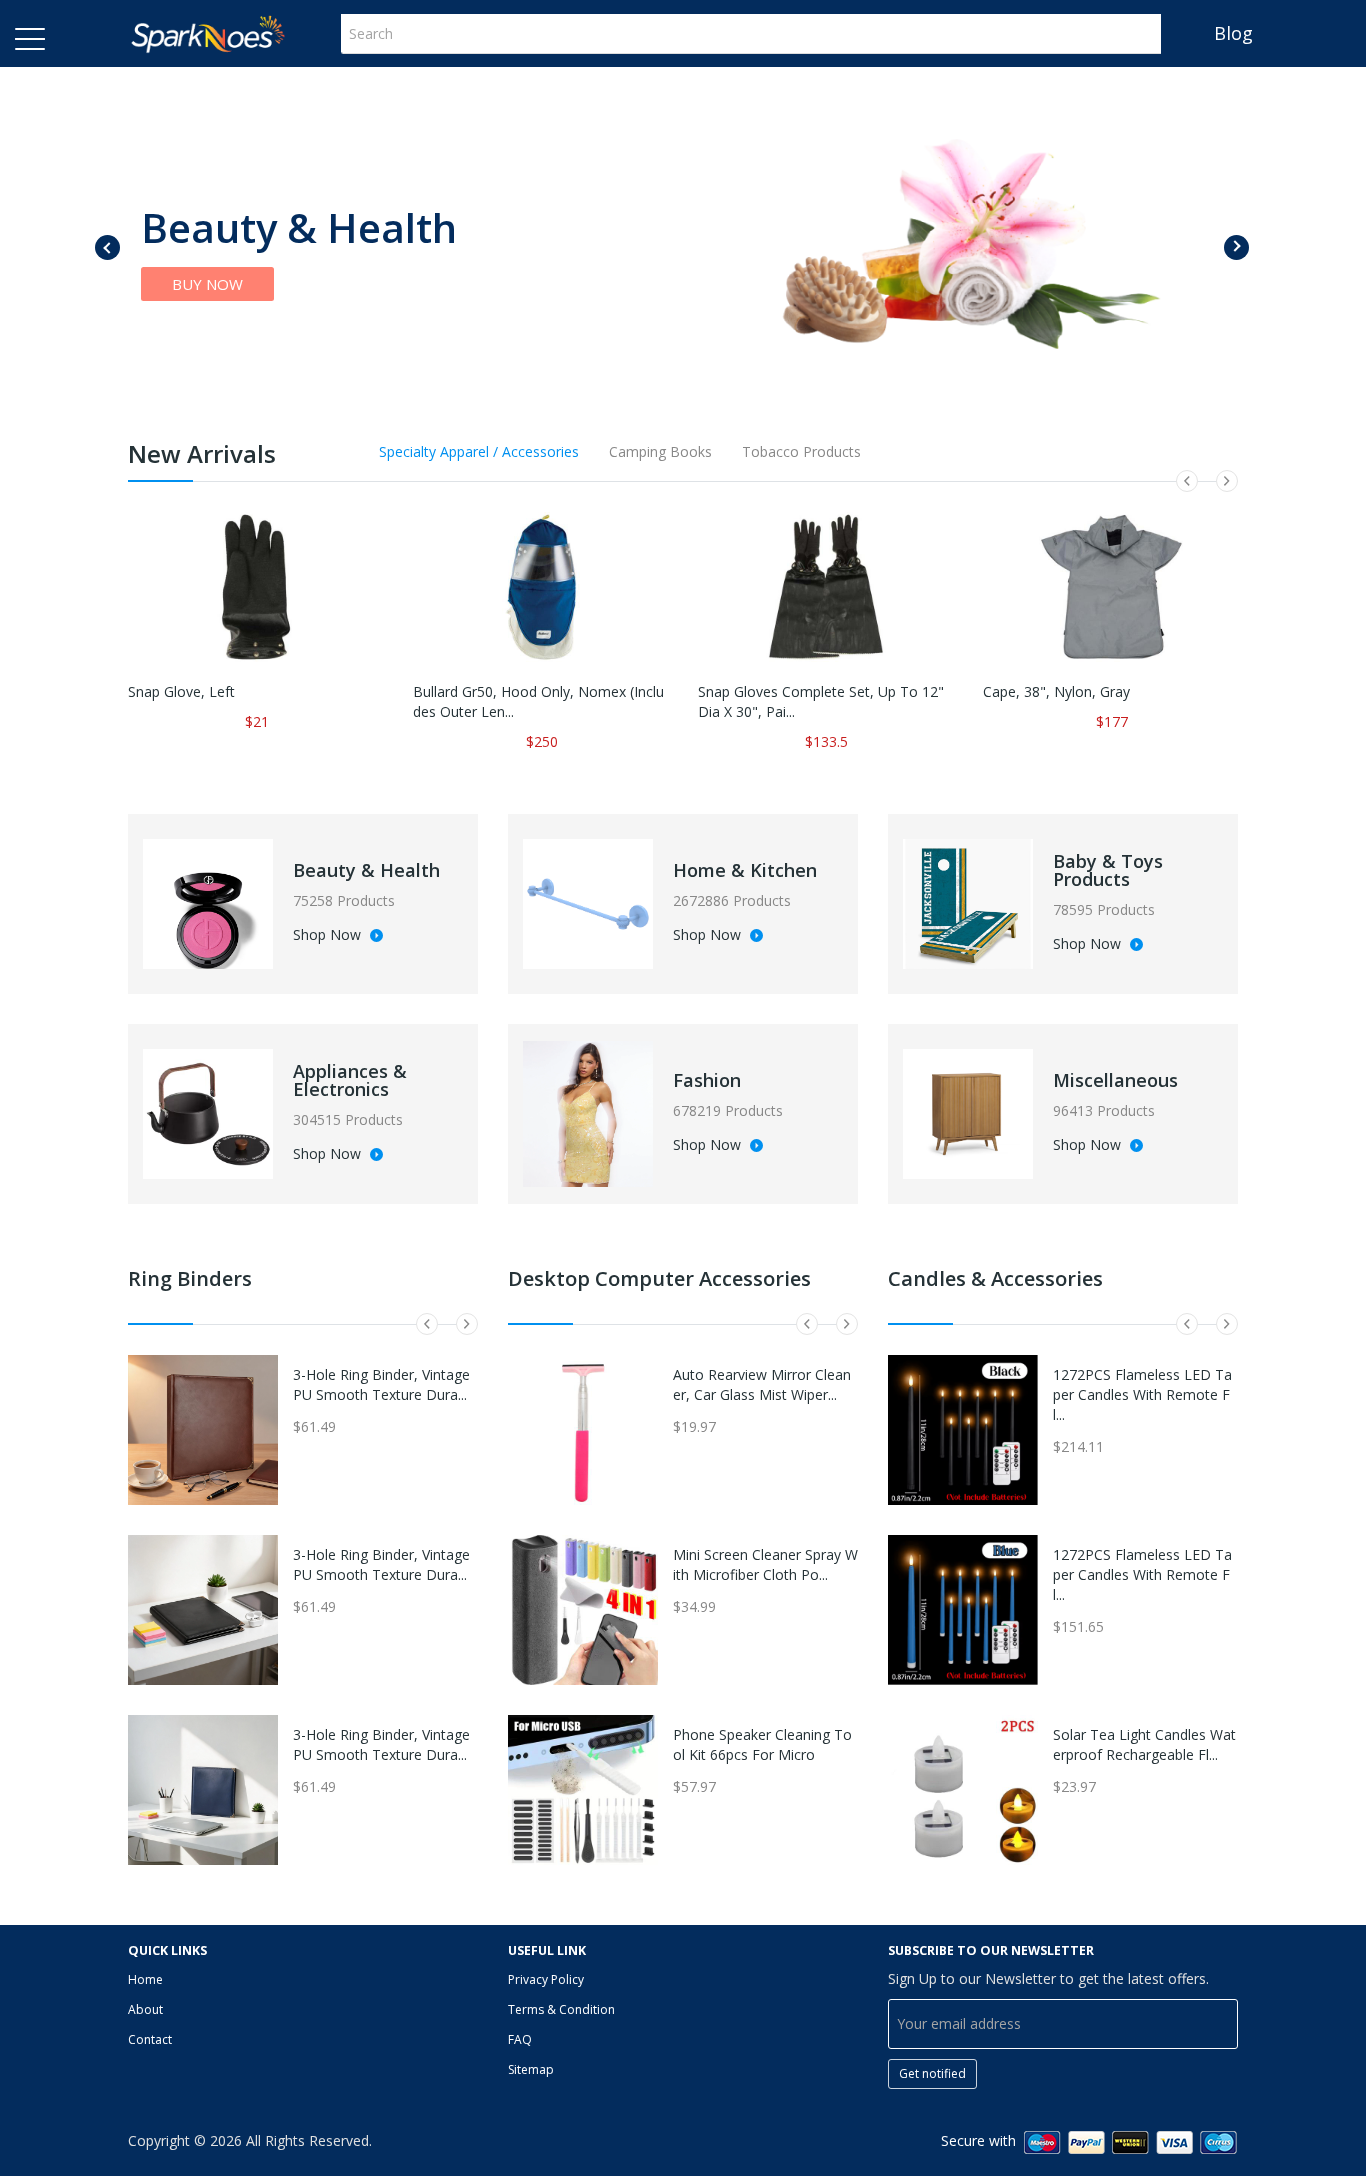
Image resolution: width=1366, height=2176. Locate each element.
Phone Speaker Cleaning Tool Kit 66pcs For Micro (762, 1744)
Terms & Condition (561, 2009)
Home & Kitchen (745, 870)
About (145, 2009)
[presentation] (107, 247)
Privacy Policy (546, 1979)
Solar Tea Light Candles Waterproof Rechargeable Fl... (1144, 1744)
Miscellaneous (1115, 1080)
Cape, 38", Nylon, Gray (1056, 691)
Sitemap (531, 2069)
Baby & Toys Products (1108, 870)
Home (145, 1979)
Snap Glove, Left (181, 691)
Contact (150, 2039)
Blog (1233, 33)
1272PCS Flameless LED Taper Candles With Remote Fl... (1142, 1394)
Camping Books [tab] (660, 451)
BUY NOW (207, 284)
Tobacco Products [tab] (801, 451)
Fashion (707, 1080)
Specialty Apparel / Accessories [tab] (479, 451)
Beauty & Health (366, 870)
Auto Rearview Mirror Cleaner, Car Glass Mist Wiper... (762, 1384)
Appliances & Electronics (350, 1080)
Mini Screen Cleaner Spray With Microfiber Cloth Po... (765, 1564)
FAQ (520, 2039)
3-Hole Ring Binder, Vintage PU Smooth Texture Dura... (381, 1384)
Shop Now (329, 936)
